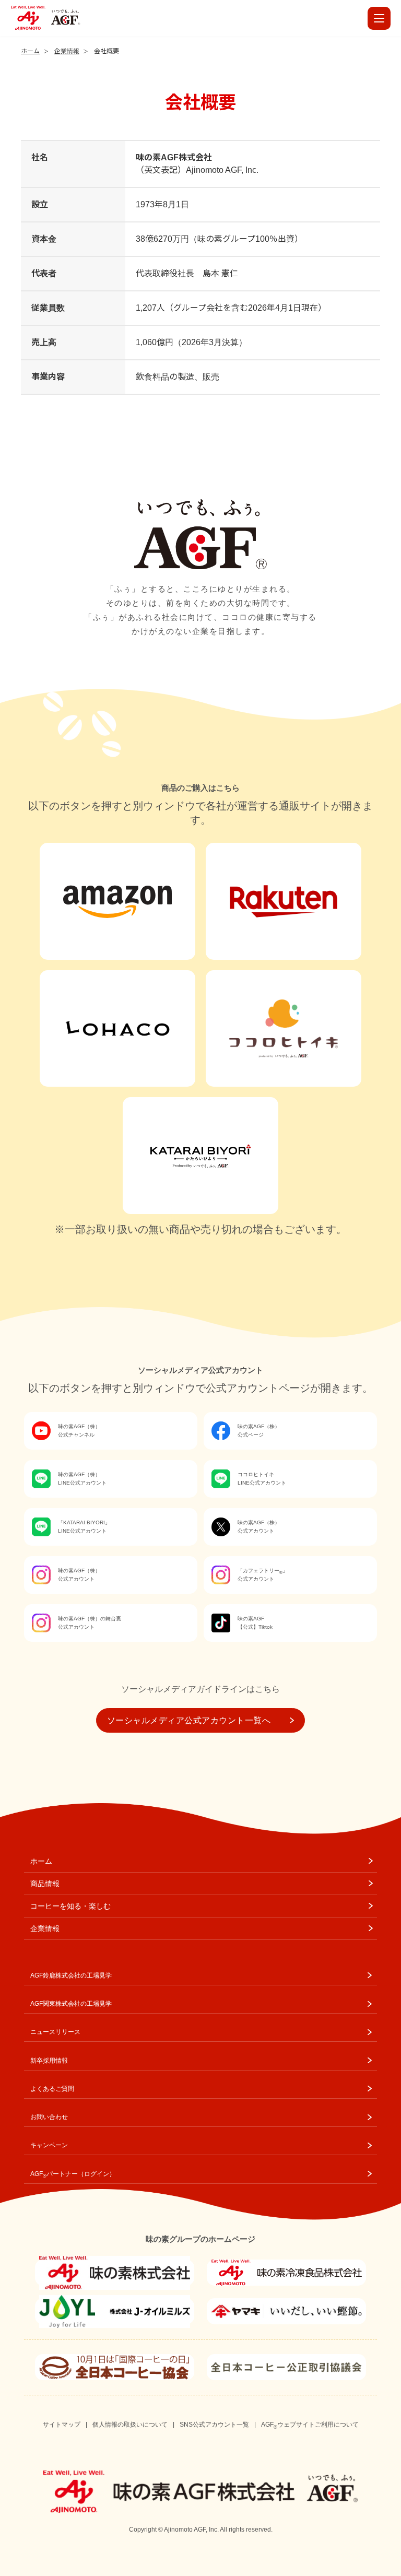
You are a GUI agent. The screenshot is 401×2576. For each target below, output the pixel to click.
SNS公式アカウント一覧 (214, 2425)
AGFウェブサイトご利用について (310, 2425)
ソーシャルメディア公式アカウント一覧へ (189, 1720)
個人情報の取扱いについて (130, 2425)
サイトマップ (62, 2425)
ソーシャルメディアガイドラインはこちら (200, 1689)
